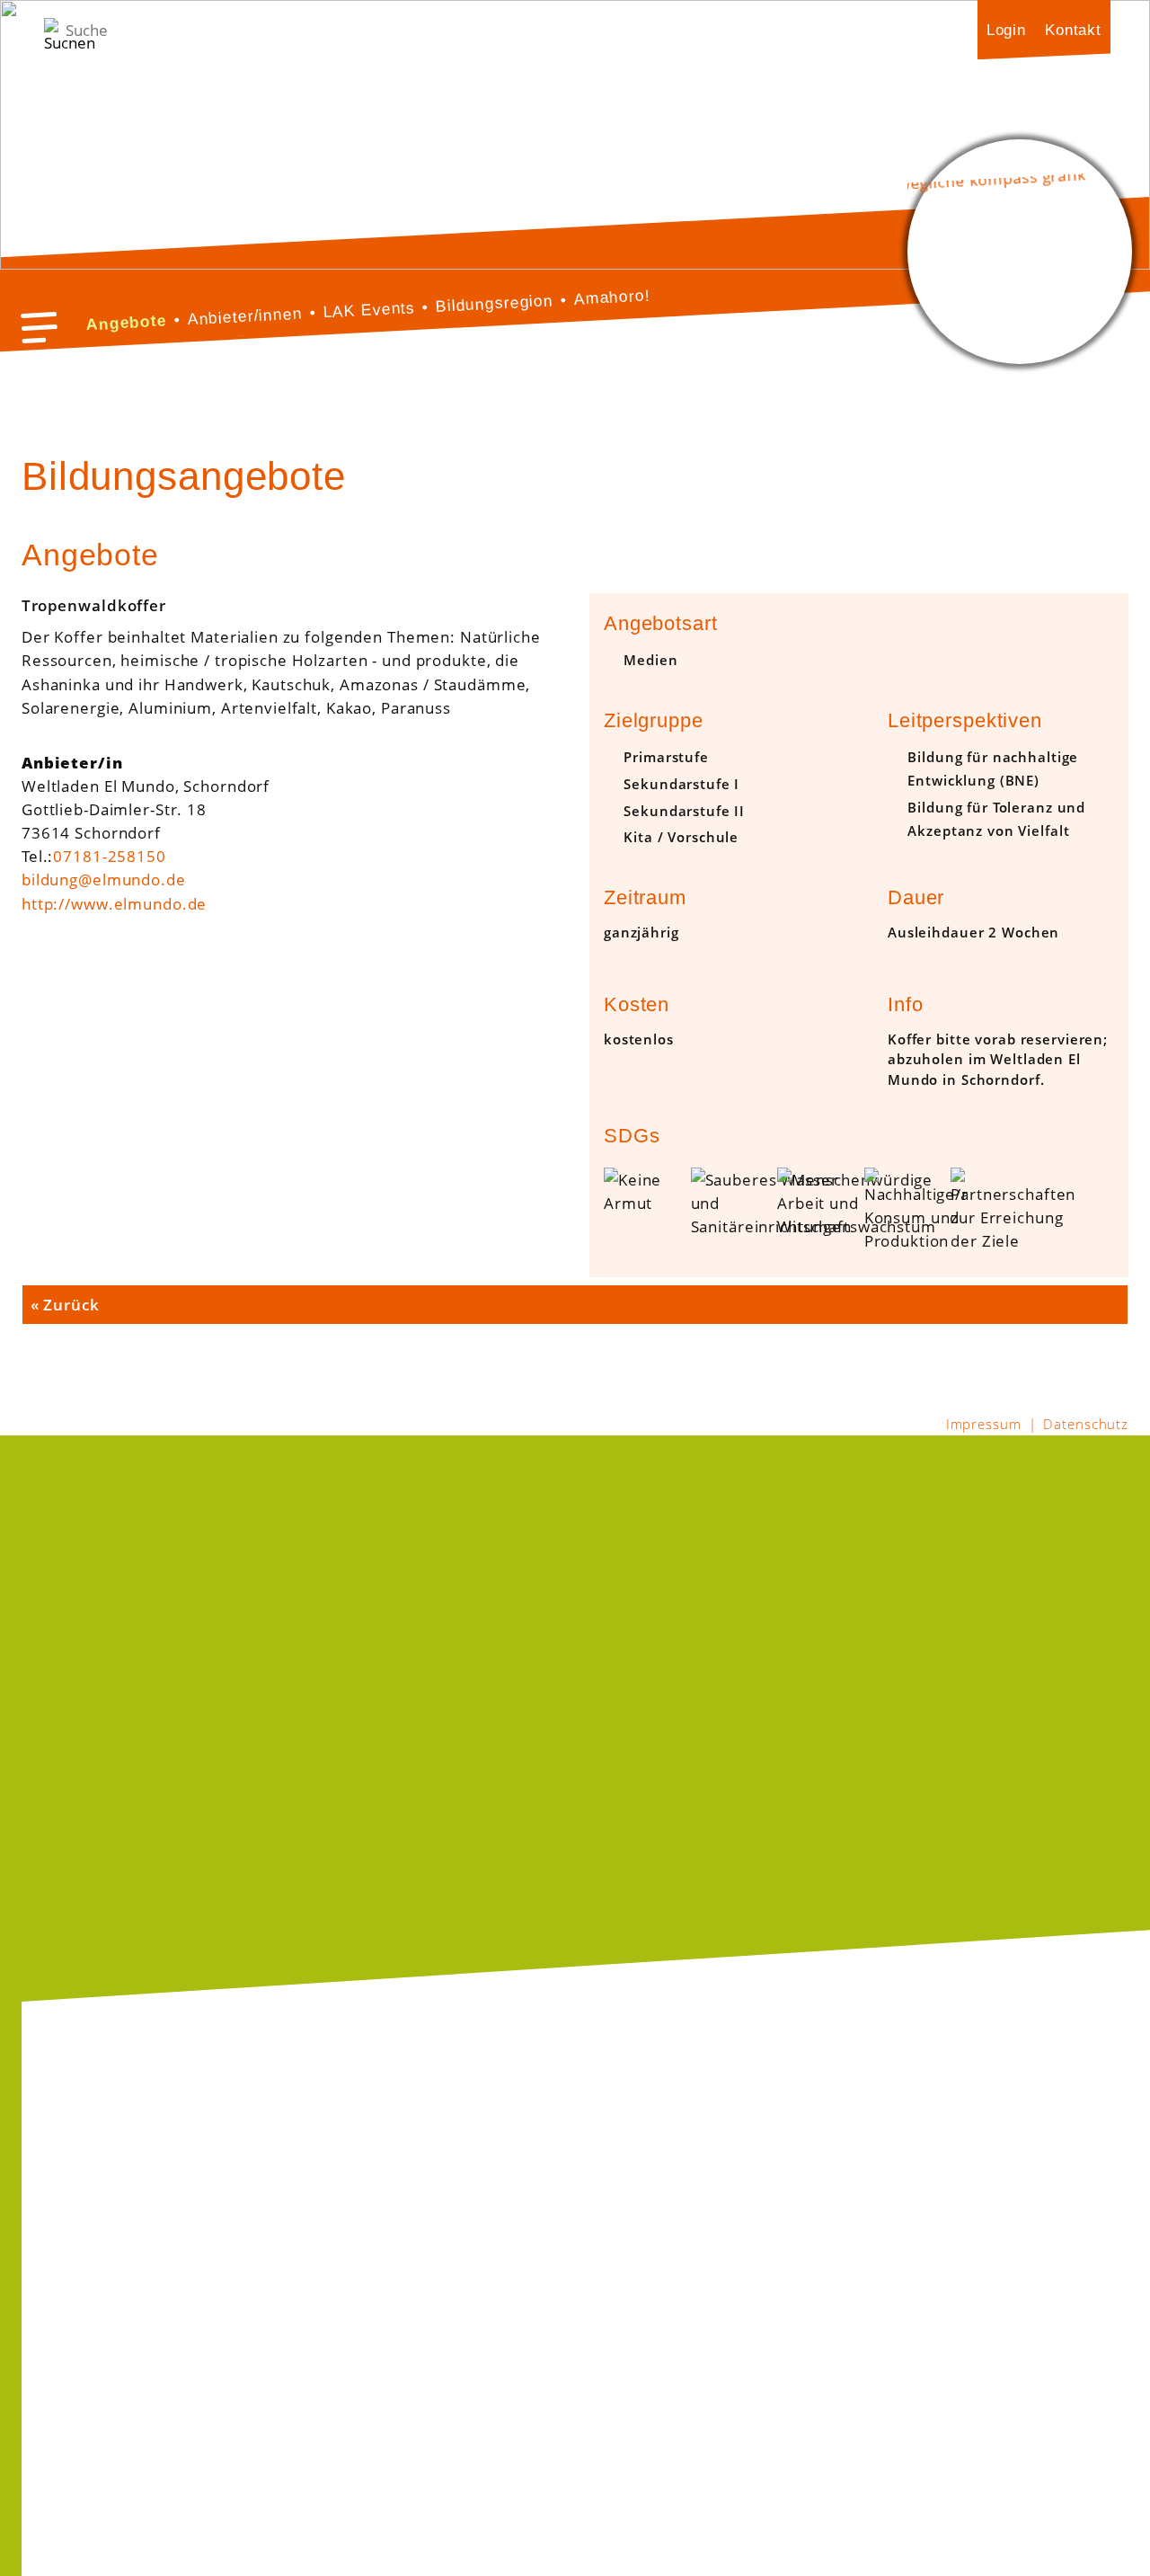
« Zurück (65, 1304)
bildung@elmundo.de (104, 879)
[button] (40, 328)
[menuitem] (1006, 30)
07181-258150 (109, 856)
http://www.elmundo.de (114, 903)
